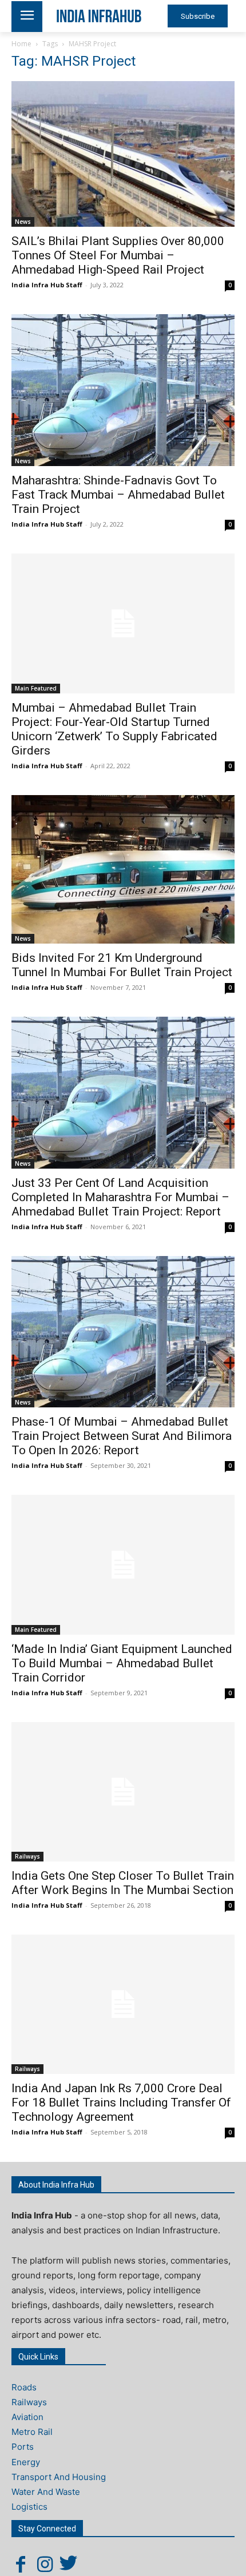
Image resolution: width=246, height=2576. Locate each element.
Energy (26, 2462)
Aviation (27, 2417)
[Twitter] (69, 2564)
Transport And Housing (59, 2477)
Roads (24, 2387)
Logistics (29, 2507)
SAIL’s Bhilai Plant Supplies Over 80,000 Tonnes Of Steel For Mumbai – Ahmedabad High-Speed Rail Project (118, 255)
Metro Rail (32, 2432)
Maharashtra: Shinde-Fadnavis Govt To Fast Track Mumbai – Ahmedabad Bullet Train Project (118, 495)
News (23, 222)
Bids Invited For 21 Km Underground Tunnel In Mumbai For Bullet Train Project (122, 965)
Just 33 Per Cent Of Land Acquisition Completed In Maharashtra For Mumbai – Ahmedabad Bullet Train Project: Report (120, 1197)
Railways (27, 1856)
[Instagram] (45, 2564)
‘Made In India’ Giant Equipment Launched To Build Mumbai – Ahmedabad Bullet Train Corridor (122, 1663)
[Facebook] (21, 2564)
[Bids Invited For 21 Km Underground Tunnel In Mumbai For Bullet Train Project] (123, 869)
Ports (23, 2447)
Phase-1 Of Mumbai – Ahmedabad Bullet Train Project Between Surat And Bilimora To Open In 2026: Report (122, 1436)
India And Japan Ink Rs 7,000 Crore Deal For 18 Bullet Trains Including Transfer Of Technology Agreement (121, 2102)
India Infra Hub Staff (47, 285)
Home (21, 44)
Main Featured (36, 688)
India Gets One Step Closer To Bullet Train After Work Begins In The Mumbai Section (123, 1883)
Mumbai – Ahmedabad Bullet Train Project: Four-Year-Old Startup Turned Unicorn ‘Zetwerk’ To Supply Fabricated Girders (114, 729)
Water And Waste (46, 2492)
